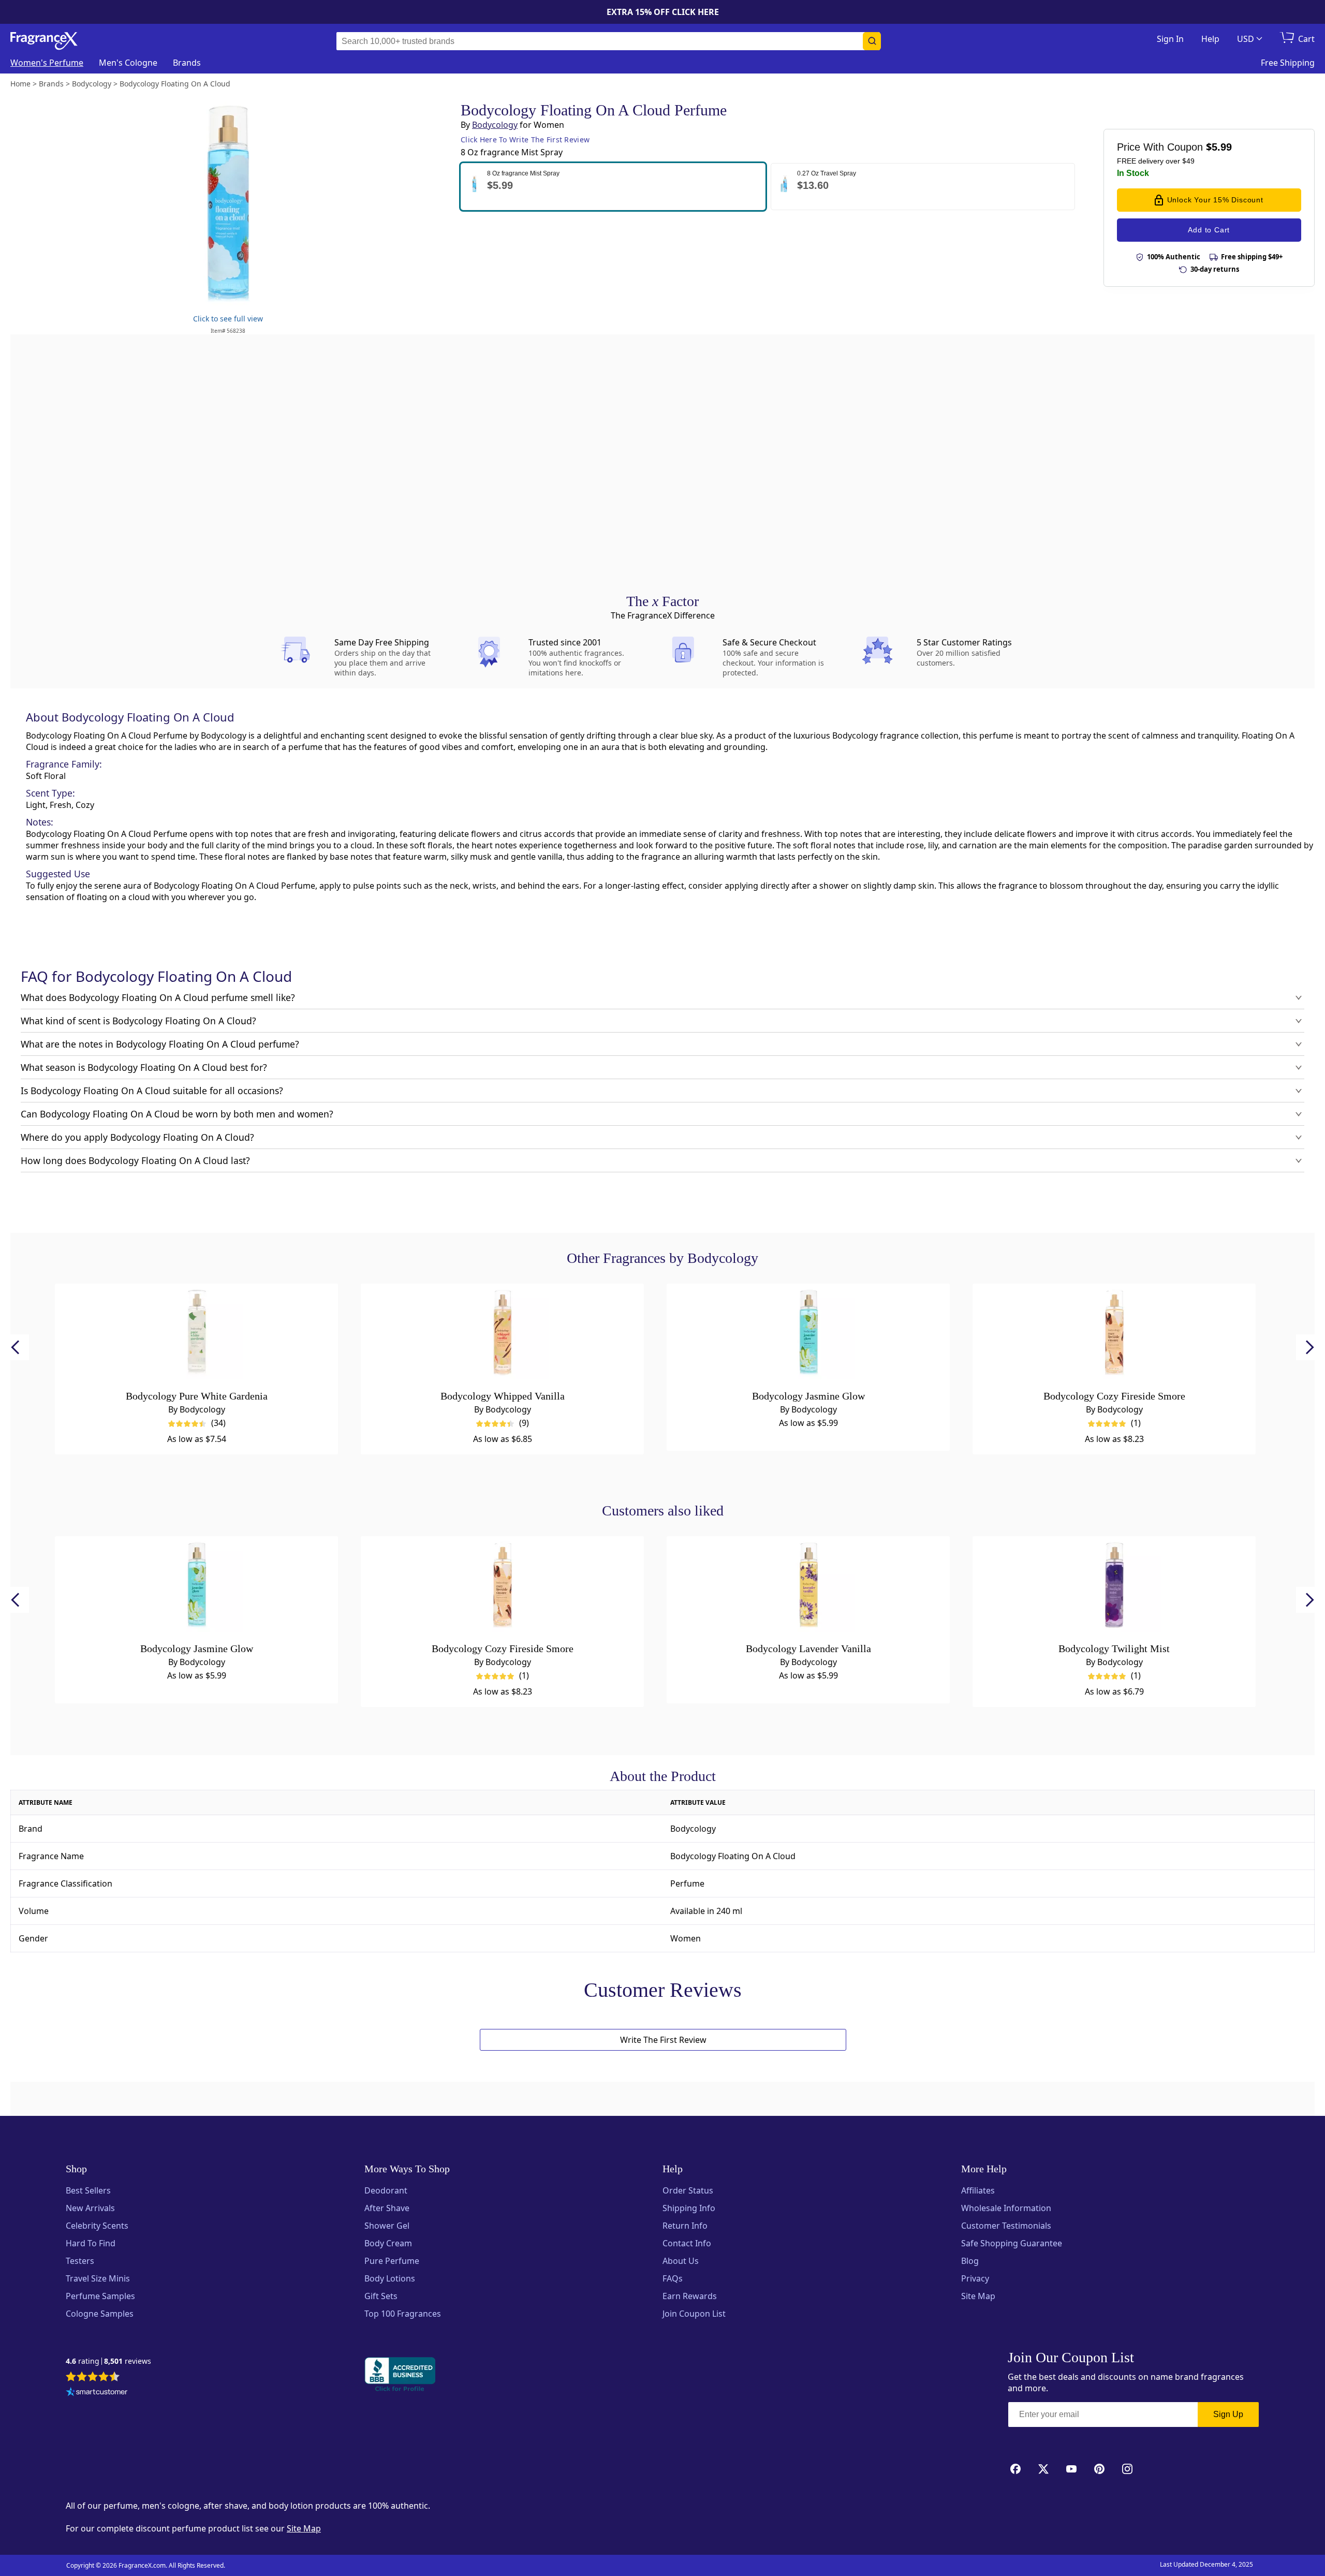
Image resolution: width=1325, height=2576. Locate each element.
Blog (970, 2261)
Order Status (688, 2190)
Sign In (1170, 39)
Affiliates (978, 2190)
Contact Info (687, 2243)
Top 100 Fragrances (403, 2314)
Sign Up (1228, 2414)
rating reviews (108, 2361)
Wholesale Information (1006, 2208)
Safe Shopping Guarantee (1012, 2243)
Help (1210, 39)
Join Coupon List (694, 2314)
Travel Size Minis (98, 2278)
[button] (613, 187)
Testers (80, 2261)
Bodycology (495, 125)
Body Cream (388, 2243)
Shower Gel (387, 2226)
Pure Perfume (392, 2261)
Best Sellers (88, 2190)
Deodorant (386, 2190)
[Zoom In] (931, 987)
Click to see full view (228, 319)
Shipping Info (689, 2208)
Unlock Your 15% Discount (1215, 200)
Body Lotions (390, 2278)
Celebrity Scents (97, 2226)
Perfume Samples (100, 2296)
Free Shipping (1288, 63)
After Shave (387, 2208)
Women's (47, 63)
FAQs (673, 2278)
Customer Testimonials (1006, 2226)
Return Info (685, 2226)
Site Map (978, 2296)
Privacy (975, 2278)
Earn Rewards (690, 2296)
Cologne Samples (100, 2314)
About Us (681, 2261)
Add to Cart (1209, 230)
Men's (128, 63)
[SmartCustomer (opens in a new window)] (97, 2393)
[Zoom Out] (931, 1018)
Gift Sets (381, 2296)
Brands (187, 63)
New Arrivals (90, 2208)
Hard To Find (91, 2243)
